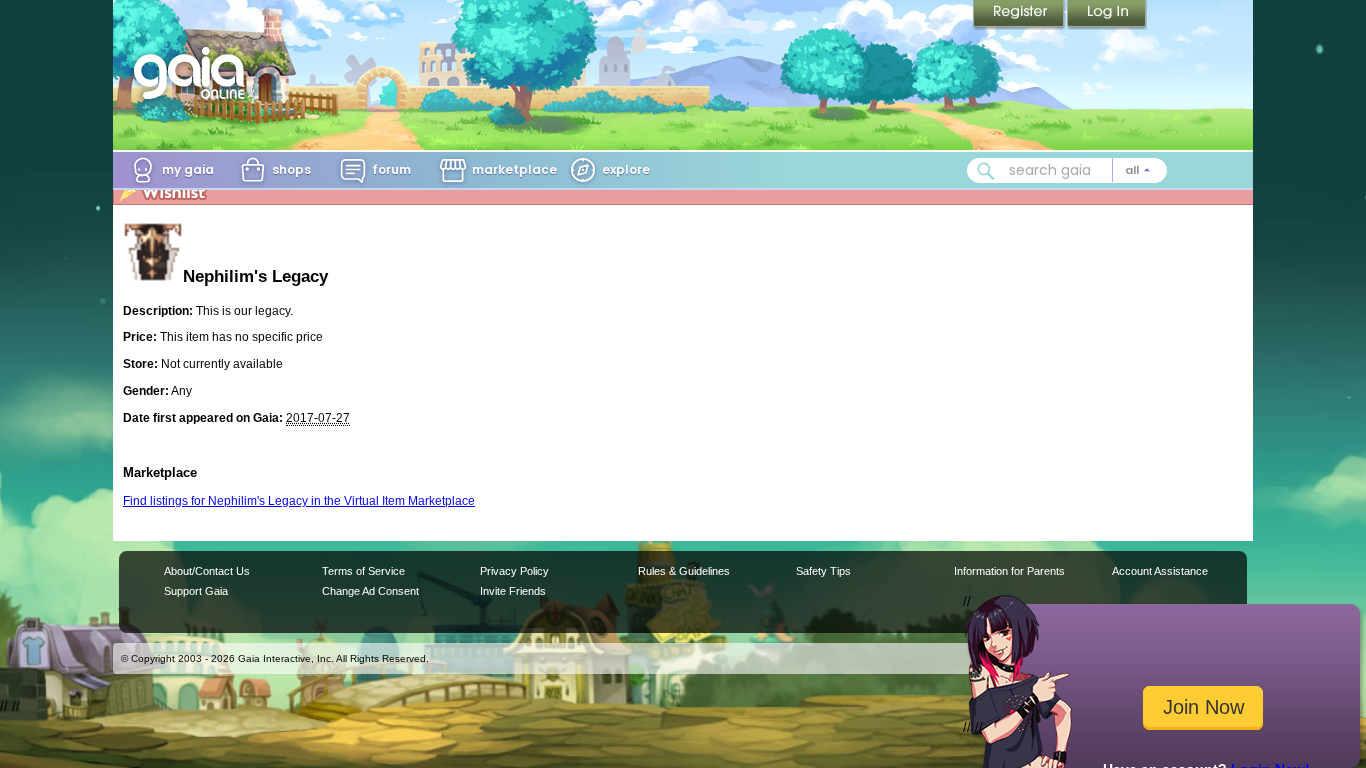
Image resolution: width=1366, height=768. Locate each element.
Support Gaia (196, 591)
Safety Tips (823, 571)
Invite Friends (513, 591)
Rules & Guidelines (684, 571)
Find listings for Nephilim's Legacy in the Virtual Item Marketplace (299, 501)
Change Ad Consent (370, 591)
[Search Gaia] (986, 171)
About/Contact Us (207, 571)
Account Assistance (1160, 571)
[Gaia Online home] (194, 73)
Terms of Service (363, 571)
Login (1107, 15)
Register (1020, 15)
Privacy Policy (514, 571)
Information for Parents (1009, 571)
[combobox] (1067, 170)
